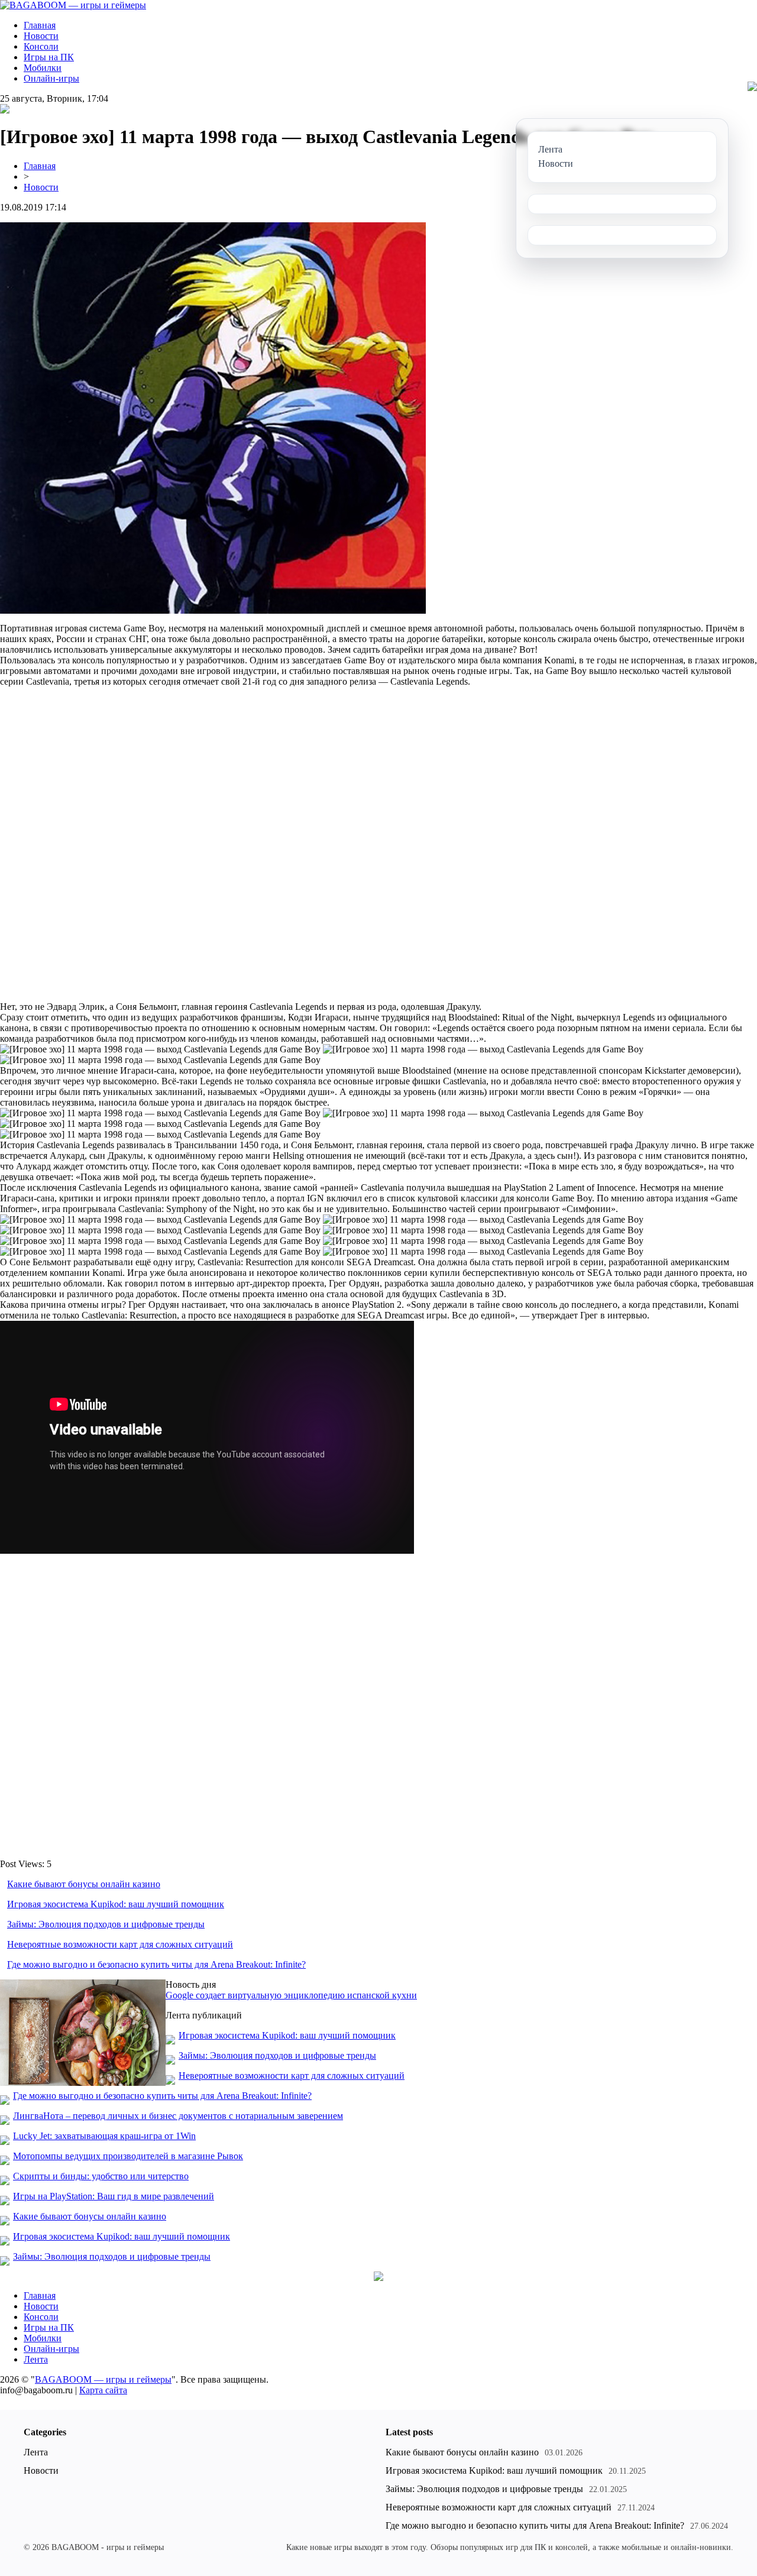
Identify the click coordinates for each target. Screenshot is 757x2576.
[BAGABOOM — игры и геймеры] (73, 5)
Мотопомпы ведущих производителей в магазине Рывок (128, 2156)
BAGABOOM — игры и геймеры (103, 2379)
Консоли (41, 46)
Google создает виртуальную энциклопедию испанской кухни (291, 1995)
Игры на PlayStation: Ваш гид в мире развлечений (114, 2196)
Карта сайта (103, 2390)
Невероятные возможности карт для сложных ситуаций (120, 1944)
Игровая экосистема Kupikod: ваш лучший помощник (116, 1904)
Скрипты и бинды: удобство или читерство (101, 2176)
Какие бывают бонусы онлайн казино (84, 1884)
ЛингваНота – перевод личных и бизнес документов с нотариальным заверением (178, 2116)
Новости (41, 36)
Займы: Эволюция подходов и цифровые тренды (106, 1924)
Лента (36, 2359)
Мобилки (43, 68)
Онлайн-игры (51, 78)
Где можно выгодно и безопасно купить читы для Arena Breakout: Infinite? (156, 1964)
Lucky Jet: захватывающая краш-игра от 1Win (104, 2136)
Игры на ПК (49, 57)
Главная (40, 25)
